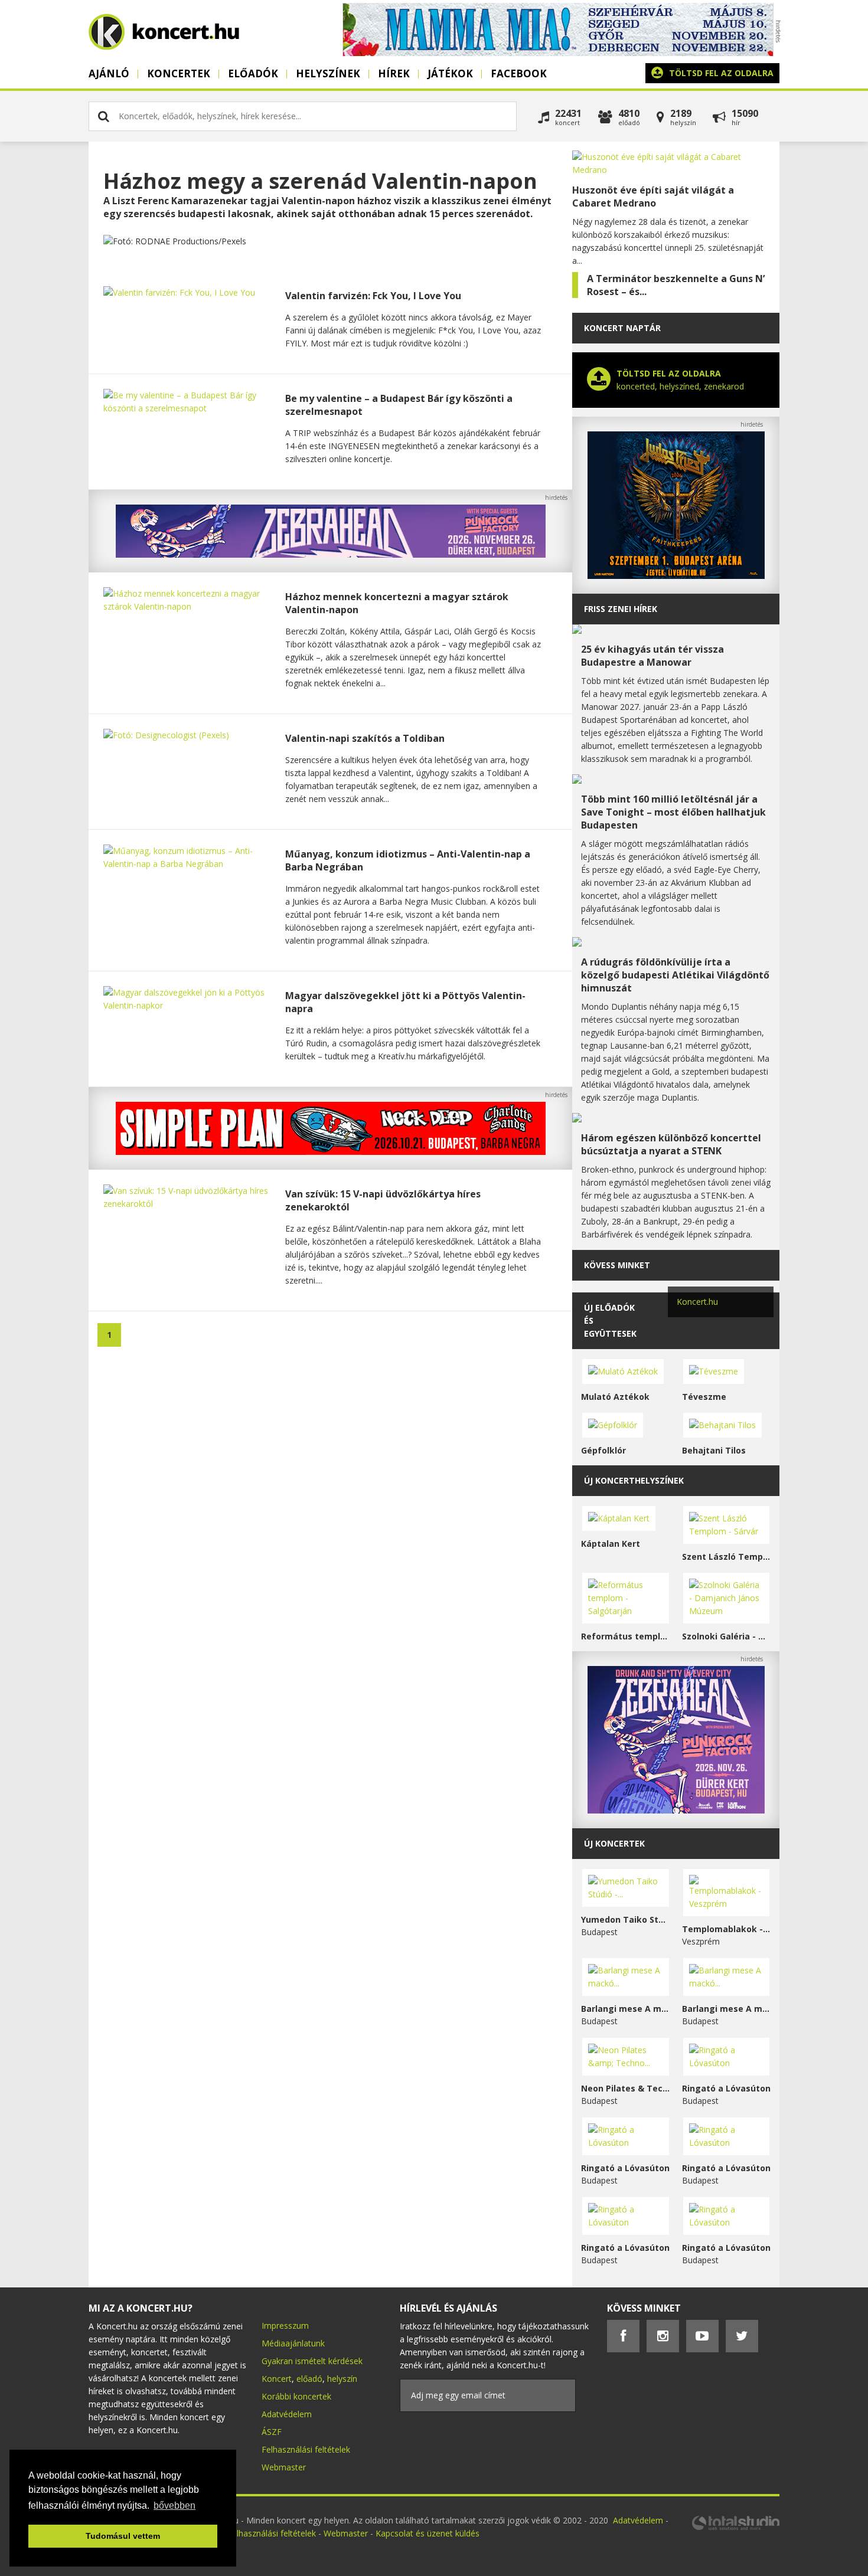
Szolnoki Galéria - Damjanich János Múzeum (727, 1636)
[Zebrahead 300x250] (676, 1810)
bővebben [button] (174, 2505)
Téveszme (704, 1397)
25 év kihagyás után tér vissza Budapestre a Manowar (652, 656)
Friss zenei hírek (621, 609)
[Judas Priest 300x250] (676, 576)
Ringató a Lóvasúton (726, 2088)
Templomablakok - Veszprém (727, 1929)
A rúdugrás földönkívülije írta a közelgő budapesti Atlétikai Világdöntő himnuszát (675, 975)
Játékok (450, 73)
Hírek (394, 73)
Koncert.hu (697, 1302)
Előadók (253, 73)
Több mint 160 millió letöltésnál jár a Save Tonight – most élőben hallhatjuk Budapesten (673, 812)
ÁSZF (272, 2432)
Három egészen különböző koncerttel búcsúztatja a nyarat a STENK (671, 1144)
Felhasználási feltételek (306, 2449)
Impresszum (285, 2325)
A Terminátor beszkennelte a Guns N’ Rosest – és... (676, 285)
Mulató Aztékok (615, 1397)
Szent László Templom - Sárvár (727, 1557)
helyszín (342, 2379)
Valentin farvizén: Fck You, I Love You (373, 296)
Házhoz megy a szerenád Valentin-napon (320, 181)
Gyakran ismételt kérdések (312, 2361)
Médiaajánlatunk (293, 2343)
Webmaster (284, 2467)
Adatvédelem (287, 2414)
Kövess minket (617, 1265)
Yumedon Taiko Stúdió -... (626, 1919)
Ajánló (109, 73)
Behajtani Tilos (714, 1450)
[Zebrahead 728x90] (331, 554)
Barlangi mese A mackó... (626, 2009)
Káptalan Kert (611, 1544)
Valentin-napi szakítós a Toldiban (365, 738)
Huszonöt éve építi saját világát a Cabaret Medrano (653, 197)
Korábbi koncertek (296, 2396)
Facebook (519, 73)
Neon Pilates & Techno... (626, 2088)
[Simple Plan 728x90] (331, 1152)
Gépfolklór (603, 1450)
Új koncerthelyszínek (634, 1480)
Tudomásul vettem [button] (123, 2536)
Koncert (277, 2379)
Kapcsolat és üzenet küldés (428, 2533)
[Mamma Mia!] (558, 53)
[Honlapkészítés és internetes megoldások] (735, 2528)
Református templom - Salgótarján (626, 1636)
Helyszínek (328, 73)
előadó (309, 2379)
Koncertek (179, 73)
